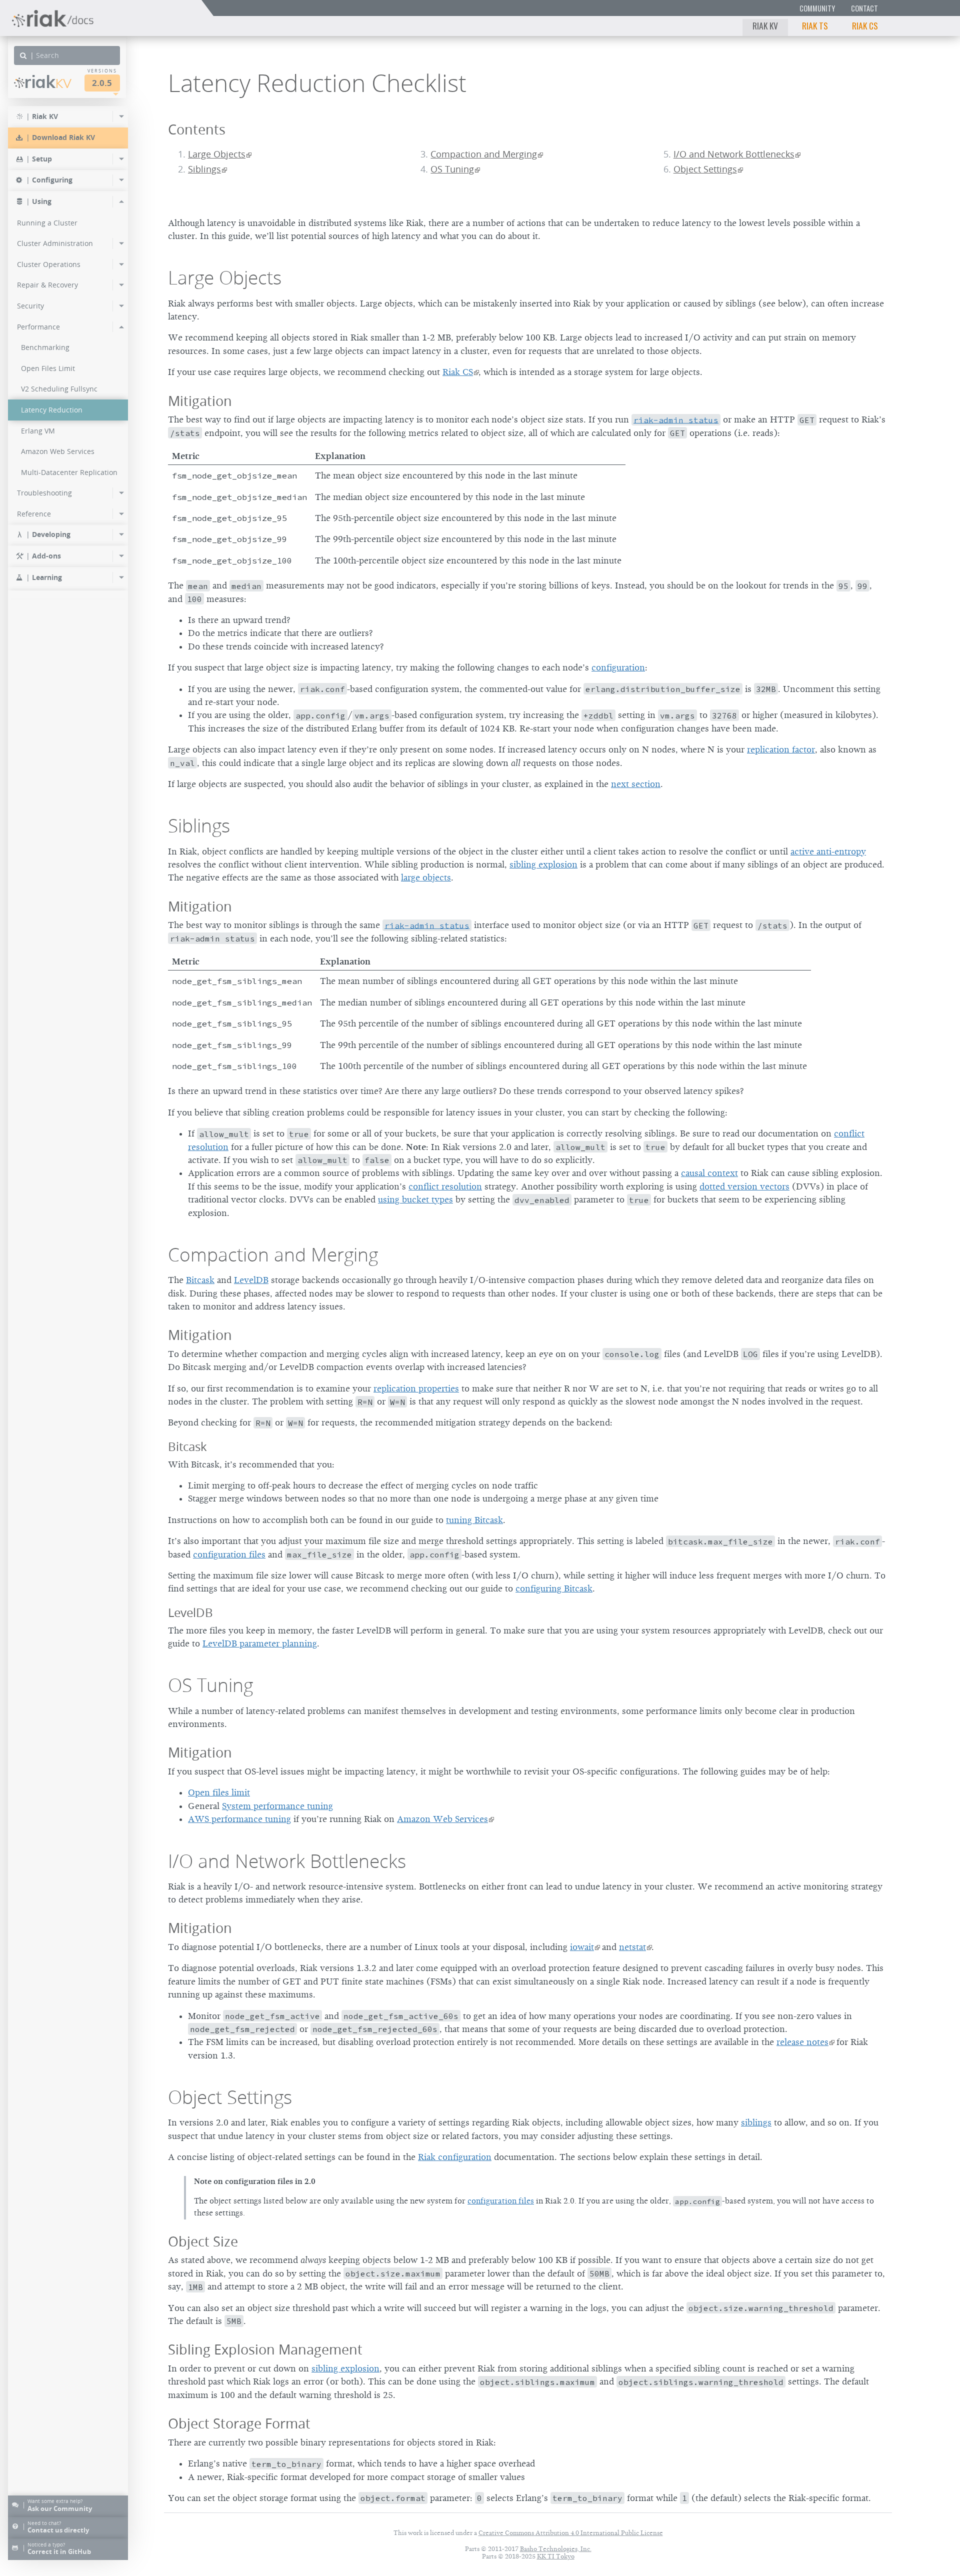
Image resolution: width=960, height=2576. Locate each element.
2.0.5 (102, 83)
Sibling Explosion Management (265, 2349)
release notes (802, 2042)
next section (636, 784)
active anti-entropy (828, 851)
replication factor (781, 749)
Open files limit (219, 1792)
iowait (582, 1947)
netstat (632, 1947)
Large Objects (217, 154)
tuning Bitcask (474, 1520)
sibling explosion (543, 864)
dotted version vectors (744, 1186)
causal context (709, 1173)
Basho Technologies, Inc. (556, 2549)
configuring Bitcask (554, 1588)
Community (817, 8)
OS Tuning (452, 169)
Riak (48, 82)
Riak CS (865, 25)
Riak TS (815, 25)
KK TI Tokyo (556, 2556)
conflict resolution (445, 1186)
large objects (426, 877)
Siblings (204, 169)
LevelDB (251, 1280)
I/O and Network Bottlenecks (734, 154)
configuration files (229, 1554)
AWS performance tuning (239, 1819)
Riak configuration (455, 2157)
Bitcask (200, 1280)
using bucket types (415, 1199)
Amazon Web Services (442, 1819)
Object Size (203, 2241)
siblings (756, 2122)
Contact (864, 8)
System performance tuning (277, 1806)
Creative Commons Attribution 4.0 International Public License (571, 2533)
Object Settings (705, 169)
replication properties (416, 1388)
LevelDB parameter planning (260, 1643)
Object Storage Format (239, 2423)
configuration (618, 667)
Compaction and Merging (484, 154)
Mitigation (200, 401)
